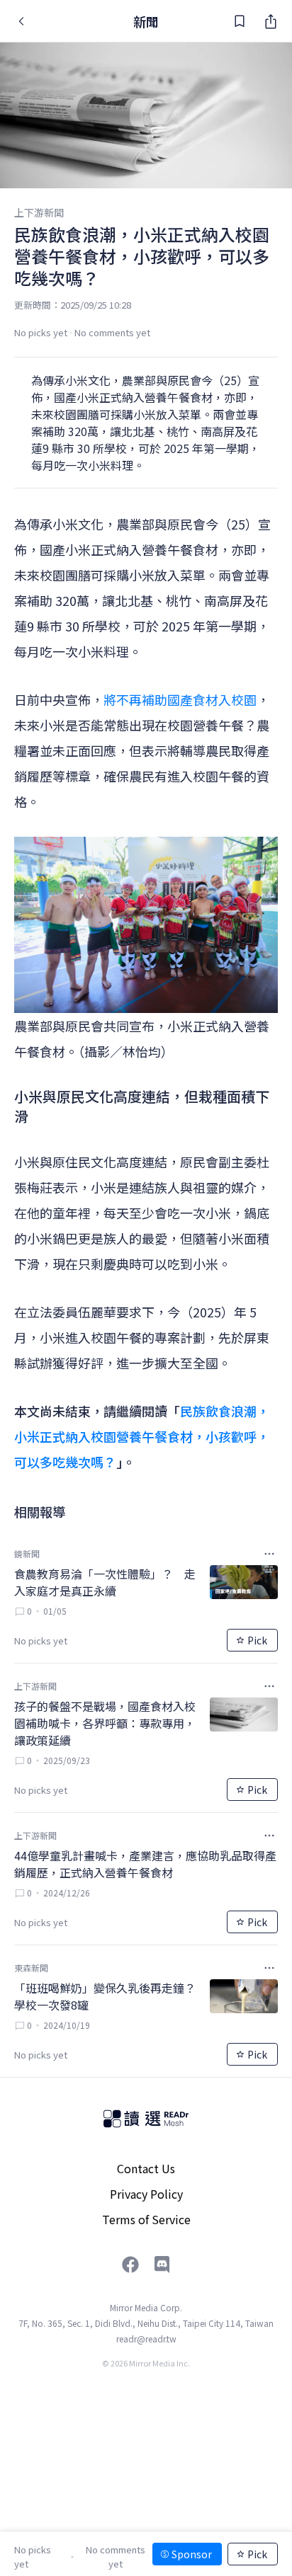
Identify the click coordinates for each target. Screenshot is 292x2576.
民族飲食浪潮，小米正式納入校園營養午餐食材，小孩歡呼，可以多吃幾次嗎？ (142, 1436)
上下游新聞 (39, 212)
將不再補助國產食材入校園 (180, 699)
